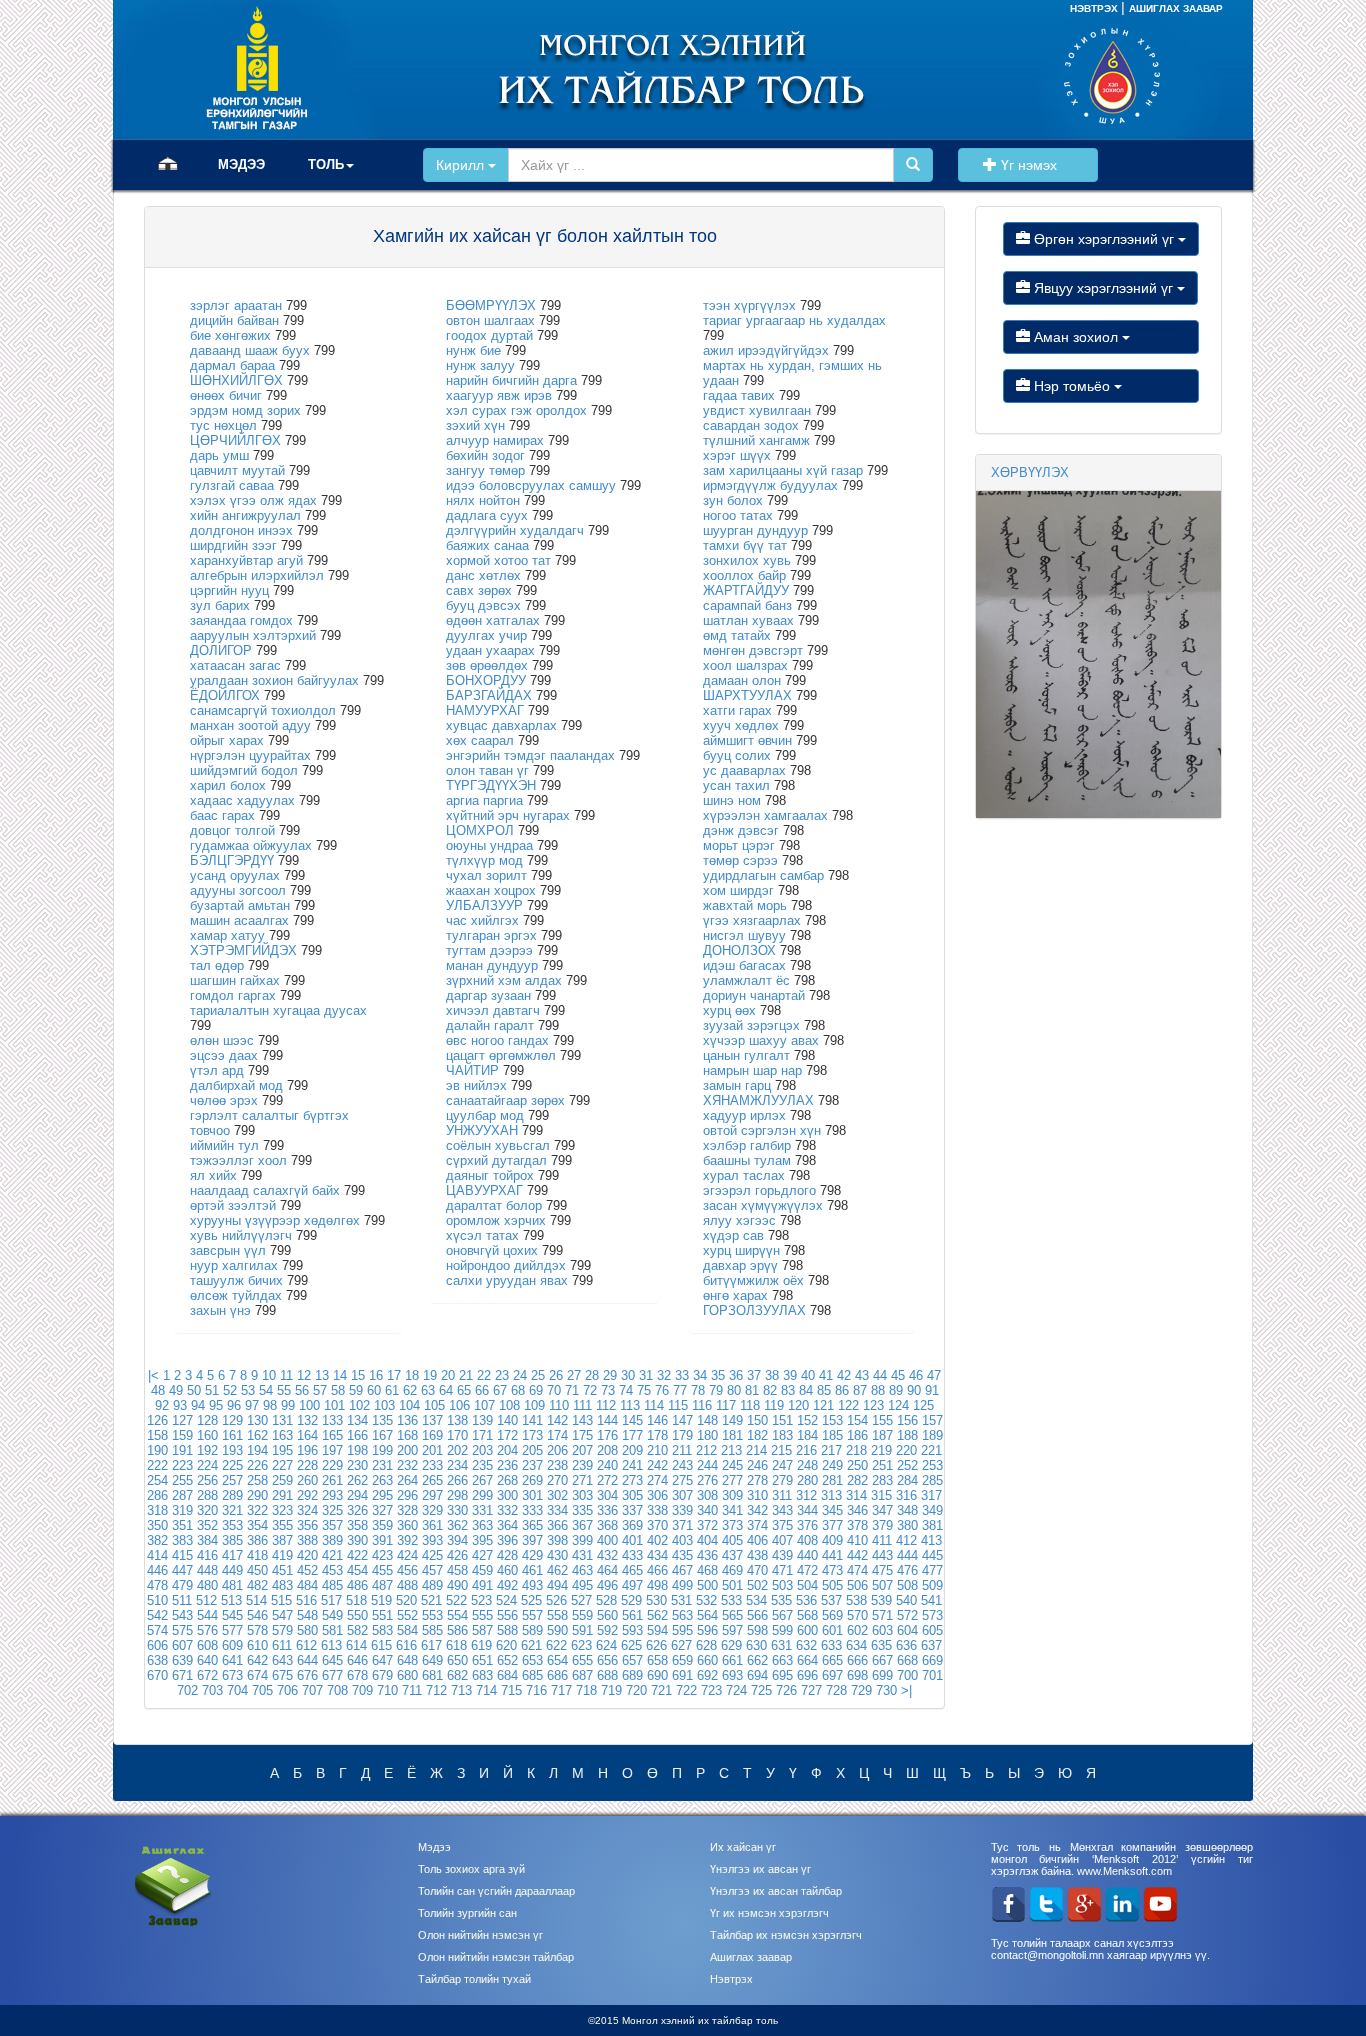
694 (757, 1675)
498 (657, 1585)
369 (632, 1525)
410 (857, 1540)
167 (382, 1435)
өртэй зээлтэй (233, 1205)
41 (826, 1375)
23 (502, 1375)
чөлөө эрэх (224, 1100)
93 (180, 1405)
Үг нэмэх (1041, 165)
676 (307, 1675)
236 (507, 1465)
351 (182, 1525)
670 (157, 1675)
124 (898, 1405)
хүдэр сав (733, 1235)
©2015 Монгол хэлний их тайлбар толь (683, 2020)
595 (682, 1630)
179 (682, 1435)
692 (707, 1675)
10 (269, 1375)
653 (532, 1660)
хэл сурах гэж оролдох (516, 410)
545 (232, 1615)
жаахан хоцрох (491, 890)
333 (532, 1510)
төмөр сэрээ (740, 860)
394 (457, 1540)
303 (582, 1495)
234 (457, 1465)
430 (557, 1555)
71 (572, 1390)
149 (732, 1420)
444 (907, 1555)
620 (506, 1645)
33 (682, 1375)
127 (182, 1420)
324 (307, 1510)
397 (532, 1540)
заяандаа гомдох (241, 620)
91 (932, 1390)
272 (607, 1480)
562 (657, 1615)
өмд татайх (737, 635)
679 (382, 1675)
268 (507, 1480)
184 (807, 1435)
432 (607, 1555)
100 (309, 1405)
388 (307, 1540)
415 (182, 1555)
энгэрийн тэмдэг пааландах (530, 755)
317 (931, 1495)
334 (557, 1510)
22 (484, 1375)
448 (207, 1570)
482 (257, 1585)
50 (194, 1390)
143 (582, 1420)
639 (182, 1660)
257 (232, 1480)
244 (707, 1465)
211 (682, 1450)
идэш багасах (744, 965)
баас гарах (222, 815)
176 (607, 1435)
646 (357, 1660)
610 (257, 1645)
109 (534, 1405)
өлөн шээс (222, 1040)
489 (432, 1585)
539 (881, 1600)
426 (457, 1555)
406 (757, 1540)
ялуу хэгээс (739, 1220)
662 (757, 1660)
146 (657, 1420)
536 (806, 1600)
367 (582, 1525)
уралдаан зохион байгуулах (274, 680)
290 (257, 1495)
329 (432, 1510)
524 (506, 1600)
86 (842, 1390)
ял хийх (213, 1175)
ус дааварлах (744, 770)
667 (882, 1660)
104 (409, 1405)
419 (282, 1555)
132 (307, 1420)
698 (857, 1675)
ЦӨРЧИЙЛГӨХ (235, 440)
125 (923, 1405)
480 (207, 1585)
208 (607, 1450)
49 (176, 1390)
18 (412, 1375)
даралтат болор (494, 1205)
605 (932, 1630)
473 (832, 1570)
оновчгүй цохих (492, 1250)
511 (182, 1600)
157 (932, 1420)
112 (606, 1405)
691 (682, 1675)
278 (757, 1480)
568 (807, 1615)
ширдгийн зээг (233, 545)
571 (882, 1615)
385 (232, 1540)
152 (807, 1420)
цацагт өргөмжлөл (501, 1055)
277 (732, 1480)
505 (832, 1585)
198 (357, 1450)
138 (457, 1420)
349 (932, 1510)
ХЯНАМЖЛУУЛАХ (758, 1100)
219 (881, 1450)
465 (632, 1570)
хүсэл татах (482, 1235)
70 (554, 1390)
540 (906, 1600)
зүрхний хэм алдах (504, 980)
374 (757, 1525)
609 (232, 1645)
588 (507, 1630)
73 (608, 1390)
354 (257, 1525)
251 (882, 1465)
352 (207, 1525)
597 (732, 1630)
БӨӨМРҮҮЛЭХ (491, 305)
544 (207, 1615)
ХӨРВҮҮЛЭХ (1030, 472)
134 (357, 1420)
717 (561, 1690)
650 (457, 1660)
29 (610, 1375)
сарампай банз (747, 605)
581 (332, 1630)
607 (182, 1645)
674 (257, 1675)
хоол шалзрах (745, 665)
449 (232, 1570)
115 (678, 1405)
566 (757, 1615)
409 (832, 1540)
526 (556, 1600)
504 (807, 1585)
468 (707, 1570)
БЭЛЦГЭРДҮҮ (232, 860)
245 (732, 1465)
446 (157, 1570)
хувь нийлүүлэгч (241, 1235)
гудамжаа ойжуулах (251, 845)
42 (844, 1375)
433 (632, 1555)
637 (931, 1645)
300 (507, 1495)
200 (407, 1450)
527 (581, 1600)
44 (880, 1375)
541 (931, 1600)
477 (932, 1570)
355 (282, 1525)
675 (282, 1675)
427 (482, 1555)
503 (782, 1585)
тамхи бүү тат (745, 545)
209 (632, 1450)
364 (507, 1525)
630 (756, 1645)
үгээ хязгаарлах (752, 920)
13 (322, 1375)
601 (832, 1630)
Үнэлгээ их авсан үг (760, 1869)
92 (162, 1405)
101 (334, 1405)
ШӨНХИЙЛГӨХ (236, 380)
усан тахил (736, 785)
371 (682, 1525)
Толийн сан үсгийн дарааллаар (496, 1891)
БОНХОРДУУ (486, 680)
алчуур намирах (495, 440)
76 (662, 1390)
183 (782, 1435)
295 (382, 1495)
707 (312, 1690)
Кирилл (462, 165)
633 (831, 1645)
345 (832, 1510)
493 (532, 1585)
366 (557, 1525)
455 (382, 1570)
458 (457, 1570)
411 (882, 1540)
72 (590, 1390)
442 (857, 1555)
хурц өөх (729, 1010)
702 (187, 1690)
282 (857, 1480)
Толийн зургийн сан (467, 1913)
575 (182, 1630)
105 (434, 1405)
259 (282, 1480)
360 (407, 1525)
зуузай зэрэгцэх (751, 1025)
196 (307, 1450)
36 (736, 1375)
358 (357, 1525)
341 (732, 1510)
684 (507, 1675)
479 (182, 1585)
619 (481, 1645)
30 (628, 1375)
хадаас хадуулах (242, 800)
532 (706, 1600)
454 (357, 1570)
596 (707, 1630)
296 (407, 1495)
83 (788, 1390)
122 (848, 1405)
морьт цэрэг (739, 845)
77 (680, 1390)
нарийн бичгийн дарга (511, 380)
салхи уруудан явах (507, 1280)
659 (682, 1660)
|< (153, 1375)
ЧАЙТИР (472, 1070)
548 (307, 1615)
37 (754, 1375)
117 (726, 1405)
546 (257, 1615)
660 (707, 1660)
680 (407, 1675)
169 (432, 1435)
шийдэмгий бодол (244, 770)
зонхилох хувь (747, 560)
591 (582, 1630)
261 (332, 1480)
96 (234, 1405)
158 (157, 1435)
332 (507, 1510)
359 (382, 1525)
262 (357, 1480)
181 (732, 1435)
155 (882, 1420)
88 (878, 1390)
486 (357, 1585)
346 (857, 1510)
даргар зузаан (488, 995)
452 (307, 1570)
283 (882, 1480)
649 (432, 1660)
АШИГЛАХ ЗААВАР (1176, 8)
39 (790, 1375)
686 (557, 1675)
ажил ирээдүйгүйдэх (766, 350)
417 (232, 1555)
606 (157, 1645)
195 (282, 1450)
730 (886, 1690)
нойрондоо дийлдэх (506, 1265)
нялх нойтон (483, 500)
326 (357, 1510)
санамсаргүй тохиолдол (263, 710)
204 (507, 1450)
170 (457, 1435)
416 (207, 1555)
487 (382, 1585)
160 (207, 1435)
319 (182, 1510)
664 (807, 1660)
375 (782, 1525)
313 (831, 1495)
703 (212, 1690)
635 (881, 1645)
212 (706, 1450)
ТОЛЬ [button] (326, 164)
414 (157, 1555)
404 (707, 1540)
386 (257, 1540)
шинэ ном (732, 800)
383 (182, 1540)
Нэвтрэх (731, 1979)
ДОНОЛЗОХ (739, 950)
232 (407, 1465)
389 (332, 1540)
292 (307, 1495)
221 (931, 1450)
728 (836, 1690)
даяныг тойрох (490, 1175)
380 (907, 1525)
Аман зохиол (1076, 337)
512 (206, 1600)
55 (284, 1390)
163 (282, 1435)
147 (682, 1420)
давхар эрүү (740, 1265)
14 (340, 1375)
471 (782, 1570)
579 (282, 1630)
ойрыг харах (227, 740)
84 (806, 1390)
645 (332, 1660)
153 (832, 1420)
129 (232, 1420)
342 (757, 1510)
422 (357, 1555)
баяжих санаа (487, 545)
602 (857, 1630)
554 (457, 1615)
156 (907, 1420)
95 (216, 1405)
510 (157, 1600)
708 (337, 1690)
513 (231, 1600)
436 (707, 1555)
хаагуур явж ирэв (499, 395)
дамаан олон (742, 680)
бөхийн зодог (485, 455)
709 (362, 1690)
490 (457, 1585)
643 (282, 1660)
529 (631, 1600)
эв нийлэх (476, 1085)
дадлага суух (487, 515)
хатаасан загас (235, 665)
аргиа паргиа (484, 800)
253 (932, 1465)
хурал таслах (744, 1175)
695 (782, 1675)
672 (207, 1675)
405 (732, 1540)
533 (731, 1600)
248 (807, 1465)
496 (607, 1585)
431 (582, 1555)
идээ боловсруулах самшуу (531, 485)
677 (332, 1675)
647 (382, 1660)
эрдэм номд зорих (245, 410)
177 (632, 1435)
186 (857, 1435)
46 (916, 1375)
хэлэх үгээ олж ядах (253, 500)
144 (607, 1420)
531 (681, 1600)
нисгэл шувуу (744, 935)
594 (657, 1630)
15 (358, 1375)
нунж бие (473, 350)
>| (906, 1690)
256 (207, 1480)
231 (382, 1465)
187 (882, 1435)
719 (611, 1690)
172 (507, 1435)
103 (384, 1405)
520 (406, 1600)
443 (882, 1555)
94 (198, 1405)
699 (882, 1675)
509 (932, 1585)
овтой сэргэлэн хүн (762, 1130)
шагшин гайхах (235, 980)
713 (461, 1690)
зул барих (220, 605)
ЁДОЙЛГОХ (225, 695)
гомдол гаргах (233, 995)
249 (832, 1465)
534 (756, 1600)
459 (482, 1570)
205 (532, 1450)
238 (557, 1465)
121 (823, 1405)
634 (856, 1645)
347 (882, 1510)
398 (557, 1540)
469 (732, 1570)
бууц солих (737, 755)
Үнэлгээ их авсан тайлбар (776, 1891)
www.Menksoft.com (1124, 1871)
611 (282, 1645)
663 (782, 1660)
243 (682, 1465)
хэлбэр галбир (747, 1145)
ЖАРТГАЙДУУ (746, 590)
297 (432, 1495)
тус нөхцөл (223, 425)
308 (707, 1495)
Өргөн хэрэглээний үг (1104, 239)
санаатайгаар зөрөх (505, 1100)
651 (482, 1660)
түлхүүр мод (484, 860)
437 (732, 1555)
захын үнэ (220, 1310)
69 (536, 1390)
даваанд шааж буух (250, 350)
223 (182, 1465)
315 (881, 1495)
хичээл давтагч (493, 1010)
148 (707, 1420)
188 (907, 1435)
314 (856, 1495)
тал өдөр (217, 965)
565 (732, 1615)
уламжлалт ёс (746, 980)
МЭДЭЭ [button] (241, 164)
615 (381, 1645)
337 (632, 1510)
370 (657, 1525)
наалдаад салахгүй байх (265, 1190)
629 (731, 1645)
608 (207, 1645)
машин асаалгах (239, 920)
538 (856, 1600)
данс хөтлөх (483, 575)
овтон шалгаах (490, 320)
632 (806, 1645)
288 (207, 1495)
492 (507, 1585)
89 (896, 1390)
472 (807, 1570)
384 (207, 1540)
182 (757, 1435)
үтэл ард (217, 1070)
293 (332, 1495)
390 (357, 1540)
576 (207, 1630)
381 (932, 1525)
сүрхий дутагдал (496, 1160)
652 (507, 1660)
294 (357, 1495)
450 (257, 1570)
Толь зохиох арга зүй (471, 1869)
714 (486, 1690)
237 (532, 1465)
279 (782, 1480)
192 (207, 1450)
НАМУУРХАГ (485, 710)
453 (332, 1570)
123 (873, 1405)
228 (307, 1465)
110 (559, 1405)
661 (732, 1660)
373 (732, 1525)
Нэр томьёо (1072, 386)
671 (182, 1675)
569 (832, 1615)
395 (482, 1540)
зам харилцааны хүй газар (783, 470)
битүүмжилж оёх (753, 1280)
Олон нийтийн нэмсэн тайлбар (496, 1957)
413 (931, 1540)
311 (782, 1495)
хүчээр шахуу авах (761, 1040)
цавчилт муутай (237, 470)
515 (281, 1600)
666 (857, 1660)
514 (256, 1600)
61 (392, 1390)
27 (574, 1375)
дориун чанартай (754, 995)
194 (257, 1450)
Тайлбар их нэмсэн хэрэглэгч (786, 1935)
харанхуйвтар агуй (246, 560)
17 (394, 1375)
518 (356, 1600)
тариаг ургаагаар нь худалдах (794, 320)
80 (734, 1390)
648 (407, 1660)
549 (332, 1615)
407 (782, 1540)
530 (656, 1600)
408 (807, 1540)
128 (207, 1420)
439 (782, 1555)
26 (556, 1375)
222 (157, 1465)
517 (331, 1600)
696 (807, 1675)
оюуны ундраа (489, 845)
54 (266, 1390)
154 (857, 1420)
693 (732, 1675)
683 (482, 1675)
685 (532, 1675)
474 (857, 1570)
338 (657, 1510)
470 (757, 1570)
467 (682, 1570)
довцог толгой (232, 830)
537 (831, 1600)
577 (232, 1630)
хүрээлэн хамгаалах (765, 815)
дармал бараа (232, 365)
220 (906, 1450)
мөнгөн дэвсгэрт (753, 650)
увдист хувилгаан (757, 410)
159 (182, 1435)
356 (307, 1525)
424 (407, 1555)
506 (857, 1585)
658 (657, 1660)
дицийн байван (234, 320)
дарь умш (219, 455)
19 (430, 1375)
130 (257, 1420)
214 (756, 1450)
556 (507, 1615)
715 (511, 1690)
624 (606, 1645)
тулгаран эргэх (491, 935)
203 (482, 1450)
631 (781, 1645)
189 (932, 1435)
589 (532, 1630)
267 (482, 1480)
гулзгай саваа (232, 485)
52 (230, 1390)
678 (357, 1675)
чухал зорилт (486, 875)
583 (382, 1630)
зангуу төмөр (485, 470)
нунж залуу (480, 365)
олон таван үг (487, 770)
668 (907, 1660)
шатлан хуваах (748, 620)
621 (531, 1645)
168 (407, 1435)
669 (932, 1660)
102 (359, 1405)
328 (407, 1510)
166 (357, 1435)
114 (654, 1405)
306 (657, 1495)
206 (557, 1450)
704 (237, 1690)
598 (757, 1630)
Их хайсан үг (743, 1847)
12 (304, 1375)
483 (282, 1585)
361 (432, 1525)
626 (656, 1645)
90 (914, 1390)
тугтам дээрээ (489, 950)
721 (661, 1690)
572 (907, 1615)
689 (632, 1675)
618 (456, 1645)
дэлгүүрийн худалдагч (515, 530)
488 (407, 1585)
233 (432, 1465)
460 (507, 1570)
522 (456, 1600)
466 (657, 1570)
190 (157, 1450)
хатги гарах (737, 710)
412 (906, 1540)
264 (407, 1480)
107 (484, 1405)
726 (786, 1690)
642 (257, 1660)
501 (732, 1585)
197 (332, 1450)
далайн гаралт (490, 1025)
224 (207, 1465)
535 (781, 1600)
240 (607, 1465)
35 (718, 1375)
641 (232, 1660)
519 (381, 1600)
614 (356, 1645)
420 (307, 1555)
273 (632, 1480)
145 (632, 1420)
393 (432, 1540)
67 (500, 1390)
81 (752, 1390)
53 (248, 1390)
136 (407, 1420)
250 (857, 1465)
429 (532, 1555)
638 (157, 1660)
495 (582, 1585)
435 (682, 1555)
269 (532, 1480)
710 (387, 1690)
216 (806, 1450)
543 (182, 1615)
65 (464, 1390)
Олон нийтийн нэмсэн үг (480, 1935)
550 (357, 1615)
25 (538, 1375)
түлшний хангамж (756, 440)
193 (232, 1450)
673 (232, 1675)
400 (607, 1540)
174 (557, 1435)
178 (657, 1435)
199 (382, 1450)
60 (374, 1390)
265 (432, 1480)
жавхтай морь (745, 905)
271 (582, 1480)
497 (632, 1585)
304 (607, 1495)
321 (232, 1510)
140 (507, 1420)
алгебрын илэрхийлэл (257, 575)
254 (157, 1480)
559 (582, 1615)
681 (432, 1675)
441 (832, 1555)
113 (630, 1405)
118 (750, 1405)
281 (832, 1480)
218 (856, 1450)
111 (582, 1405)
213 (731, 1450)
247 (782, 1465)
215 (781, 1450)
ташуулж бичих (236, 1280)
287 (182, 1495)
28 (592, 1375)
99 (288, 1405)
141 (532, 1420)
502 (757, 1585)
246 (757, 1465)
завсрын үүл (228, 1250)
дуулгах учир (486, 635)
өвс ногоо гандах (497, 1040)
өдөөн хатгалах (493, 620)
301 (532, 1495)
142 (557, 1420)
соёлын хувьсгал (498, 1145)
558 (557, 1615)
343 (782, 1510)
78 (698, 1390)
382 (157, 1540)
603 (882, 1630)
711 (412, 1690)
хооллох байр (744, 575)
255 (182, 1480)
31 (646, 1375)
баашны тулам (747, 1160)
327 (382, 1510)
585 (432, 1630)
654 (557, 1660)
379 (882, 1525)
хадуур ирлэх (744, 1115)
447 (182, 1570)
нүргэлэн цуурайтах (250, 755)
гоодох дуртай (489, 335)
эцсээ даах (224, 1055)
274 (657, 1480)
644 (307, 1660)
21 (466, 1375)
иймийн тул (224, 1145)
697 (832, 1675)
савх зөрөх (479, 590)
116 (702, 1405)
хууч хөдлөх (741, 725)
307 (682, 1495)
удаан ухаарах (490, 650)
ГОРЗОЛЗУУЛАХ (754, 1310)
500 (707, 1585)
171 (482, 1435)
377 (832, 1525)
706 (287, 1690)
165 (332, 1435)
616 (406, 1645)
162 (257, 1435)
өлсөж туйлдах (236, 1295)
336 (607, 1510)
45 (898, 1375)
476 (907, 1570)
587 (482, 1630)
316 (906, 1495)
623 (581, 1645)
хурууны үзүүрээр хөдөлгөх (275, 1220)
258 (257, 1480)
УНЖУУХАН (482, 1130)
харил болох (228, 785)
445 (932, 1555)
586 (457, 1630)
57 (320, 1390)
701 (932, 1675)
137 (432, 1420)
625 (631, 1645)
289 (232, 1495)
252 (907, 1465)
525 (531, 1600)
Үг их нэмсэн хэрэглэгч (769, 1913)
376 (807, 1525)
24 (520, 1375)
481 (232, 1585)
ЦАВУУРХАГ (484, 1190)
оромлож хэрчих (496, 1220)
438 (757, 1555)
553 (432, 1615)
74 (626, 1390)
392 (407, 1540)
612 (306, 1645)
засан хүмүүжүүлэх (763, 1205)
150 (757, 1420)
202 (457, 1450)
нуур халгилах (234, 1265)
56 (302, 1390)
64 (446, 1390)
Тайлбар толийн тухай (474, 1979)
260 (307, 1480)
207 (582, 1450)
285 (932, 1480)
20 (448, 1375)
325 (332, 1510)
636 (906, 1645)
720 (636, 1690)
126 (157, 1420)
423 (382, 1555)
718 (586, 1690)
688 (607, 1675)
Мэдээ (434, 1847)
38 (772, 1375)
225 (232, 1465)
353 (232, 1525)
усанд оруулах (235, 875)
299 (482, 1495)
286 (157, 1495)
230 (357, 1465)
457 (432, 1570)
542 (157, 1615)
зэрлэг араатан (236, 305)
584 (407, 1630)
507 (882, 1585)
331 (482, 1510)
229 (332, 1465)
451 (282, 1570)
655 (582, 1660)
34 (700, 1375)
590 (557, 1630)
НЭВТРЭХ (1095, 8)
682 (457, 1675)
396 (507, 1540)
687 (582, 1675)
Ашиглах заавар (751, 1957)
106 (459, 1405)
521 (431, 1600)
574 (157, 1630)
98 (270, 1405)
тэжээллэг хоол (238, 1160)
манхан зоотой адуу (250, 725)
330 (457, 1510)
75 (644, 1390)
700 (907, 1675)
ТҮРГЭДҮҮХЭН (491, 785)
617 (431, 1645)
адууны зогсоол (238, 890)
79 (716, 1390)
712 (436, 1690)
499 (682, 1585)
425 (432, 1555)
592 (607, 1630)
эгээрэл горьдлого (759, 1190)
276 (707, 1480)
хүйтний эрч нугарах (508, 815)
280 (807, 1480)
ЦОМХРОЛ (480, 830)
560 (607, 1615)
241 (632, 1465)
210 (657, 1450)
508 (907, 1585)
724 (736, 1690)
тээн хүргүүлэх (749, 305)
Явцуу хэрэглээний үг (1103, 288)
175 (582, 1435)
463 (582, 1570)
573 (932, 1615)
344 (807, 1510)
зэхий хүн (475, 425)
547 (282, 1615)
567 (782, 1615)
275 (682, 1480)
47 (934, 1375)
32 (664, 1375)
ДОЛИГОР (221, 650)
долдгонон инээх (241, 530)
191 (182, 1450)
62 (410, 1390)
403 (682, 1540)
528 (606, 1600)
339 (682, 1510)
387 (282, 1540)
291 (282, 1495)
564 (707, 1615)
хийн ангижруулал (245, 515)
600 (807, 1630)
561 (632, 1615)
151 (782, 1420)
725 (761, 1690)
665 (832, 1660)
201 (432, 1450)
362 (457, 1525)
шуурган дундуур (755, 530)
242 (657, 1465)
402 (657, 1540)
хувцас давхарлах (501, 725)
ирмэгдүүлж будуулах (770, 485)
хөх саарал (480, 740)
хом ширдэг (738, 890)
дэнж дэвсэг (741, 830)
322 (257, 1510)
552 (407, 1615)
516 (306, 1600)
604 (907, 1630)
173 (532, 1435)
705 (262, 1690)
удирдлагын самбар (763, 875)
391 (382, 1540)
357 (332, 1525)
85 (824, 1390)
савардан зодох (751, 425)
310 (757, 1495)
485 (332, 1585)
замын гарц (737, 1085)
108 (509, 1405)
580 (307, 1630)
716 (536, 1690)
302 (557, 1495)
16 (376, 1375)
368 (607, 1525)
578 (257, 1630)
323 (282, 1510)
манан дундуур (492, 965)
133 (332, 1420)
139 (482, 1420)
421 (332, 1555)
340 (707, 1510)
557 (532, 1615)
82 (770, 1390)
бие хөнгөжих (230, 335)
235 (482, 1465)
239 (582, 1465)
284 (907, 1480)
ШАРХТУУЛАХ (747, 695)
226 (257, 1465)
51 (212, 1390)
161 (232, 1435)
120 (798, 1405)
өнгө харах (735, 1295)
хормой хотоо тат (498, 560)
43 (862, 1375)
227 (282, 1465)
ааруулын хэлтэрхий (253, 635)
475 (882, 1570)
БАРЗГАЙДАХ (489, 695)
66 (482, 1390)
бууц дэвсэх (483, 605)
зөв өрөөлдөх (487, 665)
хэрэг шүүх (737, 455)
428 (507, 1555)
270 (557, 1480)
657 (632, 1660)
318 (157, 1510)
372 (707, 1525)
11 (286, 1375)
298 (457, 1495)
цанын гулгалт (746, 1055)
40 (808, 1375)
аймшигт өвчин (747, 740)
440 (807, 1555)
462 (557, 1570)
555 (482, 1615)
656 (607, 1660)
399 (582, 1540)
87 (860, 1390)
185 (832, 1435)
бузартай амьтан (240, 905)
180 (707, 1435)
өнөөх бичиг (226, 395)
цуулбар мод (485, 1115)
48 (158, 1390)
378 (857, 1525)
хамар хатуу (227, 935)
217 (831, 1450)
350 (157, 1525)
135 (382, 1420)
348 (907, 1510)
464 (607, 1570)
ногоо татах (738, 515)
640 (207, 1660)
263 (382, 1480)
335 (582, 1510)
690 (657, 1675)
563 (682, 1615)
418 (257, 1555)
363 (482, 1525)
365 (532, 1525)
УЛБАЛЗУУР (484, 905)
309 (732, 1495)
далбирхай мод (236, 1085)
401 (632, 1540)
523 (481, 1600)
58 (338, 1390)
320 (207, 1510)
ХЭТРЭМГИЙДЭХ (243, 950)
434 (657, 1555)
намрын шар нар (752, 1070)
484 (307, 1585)
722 (686, 1690)
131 (282, 1420)
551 (382, 1615)
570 (857, 1615)
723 (711, 1690)
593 (632, 1630)
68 (518, 1390)
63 (428, 1390)
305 (632, 1495)
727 (811, 1690)
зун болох (733, 500)
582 (357, 1630)
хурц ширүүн (741, 1250)
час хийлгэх (482, 920)
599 (782, 1630)
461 (532, 1570)
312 (806, 1495)
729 (861, 1690)
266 (457, 1480)
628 (706, 1645)
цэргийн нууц (229, 590)
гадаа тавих (739, 395)
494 (557, 1585)
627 (681, 1645)
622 (556, 1645)
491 (482, 1585)
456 (407, 1570)
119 (774, 1405)
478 (157, 1585)
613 (331, 1645)
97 (252, 1405)
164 (307, 1435)
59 (356, 1390)
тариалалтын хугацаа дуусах (278, 1010)
